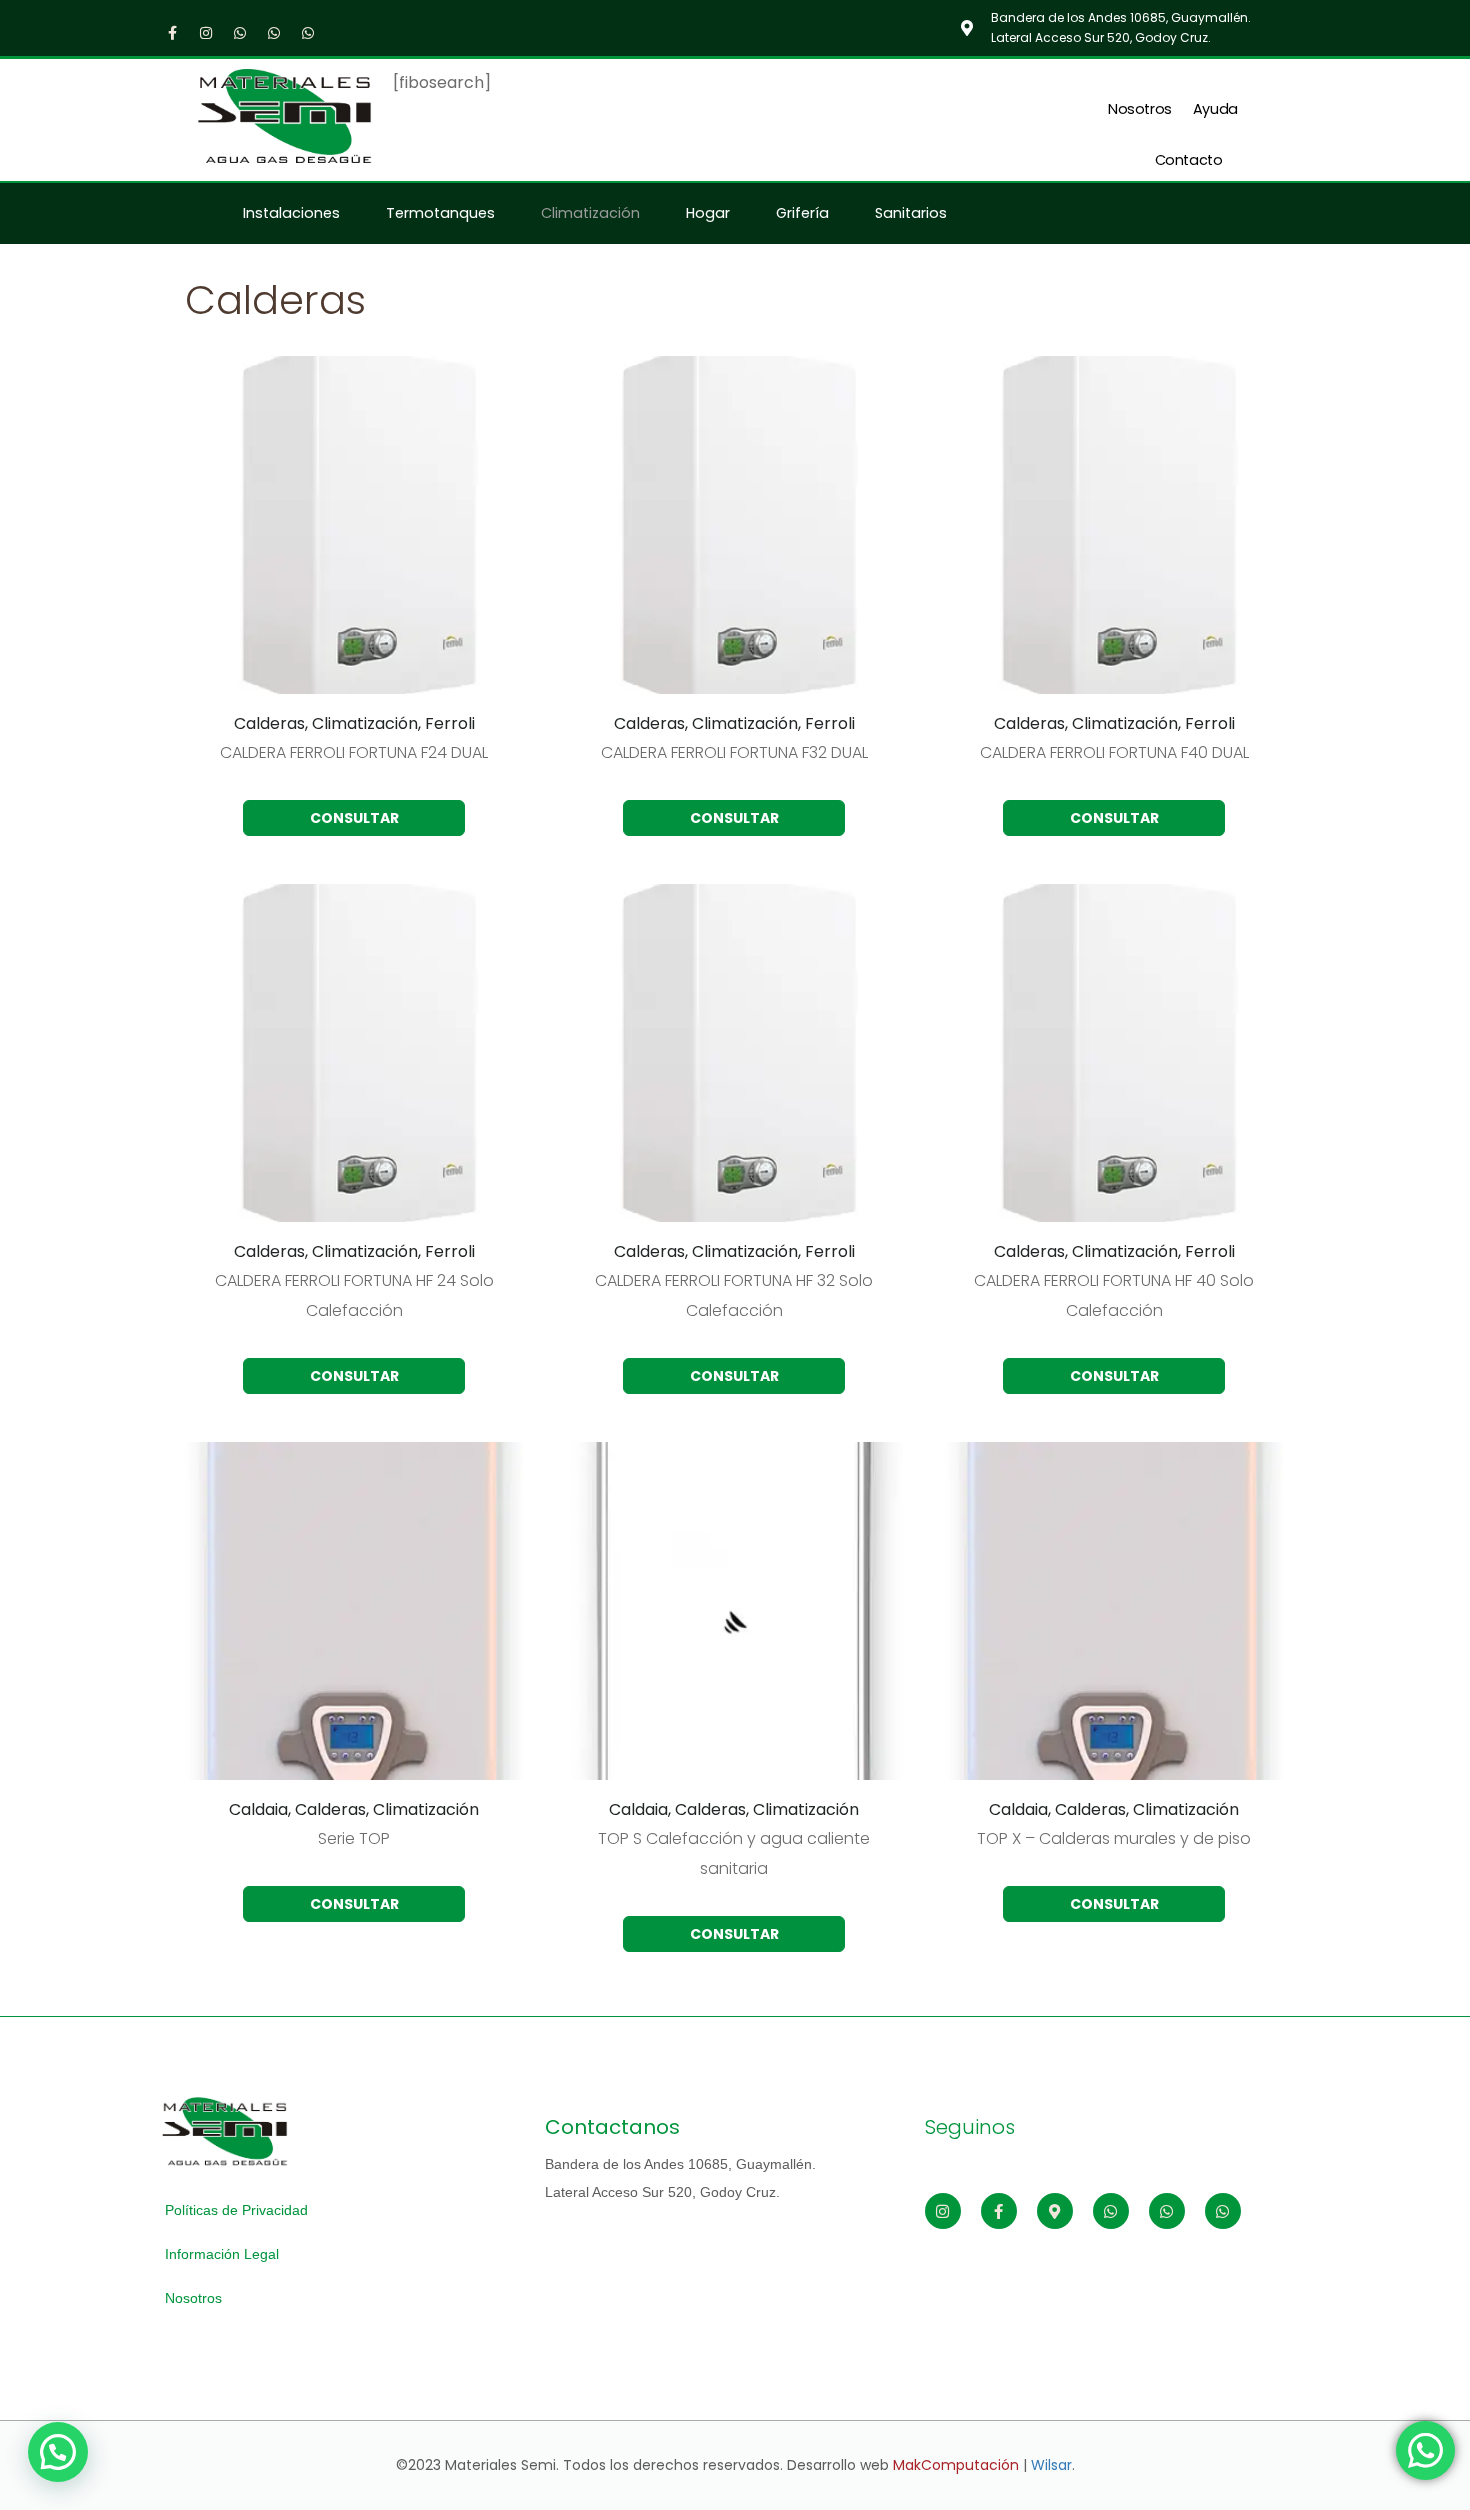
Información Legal (222, 2254)
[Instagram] (206, 33)
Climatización (590, 213)
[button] (58, 2452)
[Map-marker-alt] (1055, 2211)
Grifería (802, 213)
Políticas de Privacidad (236, 2210)
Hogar (708, 213)
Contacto (1189, 160)
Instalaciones (291, 213)
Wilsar (1051, 2465)
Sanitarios (911, 213)
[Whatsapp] (240, 33)
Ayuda (1215, 109)
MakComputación (956, 2465)
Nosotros (1140, 109)
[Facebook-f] (172, 33)
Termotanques (440, 213)
